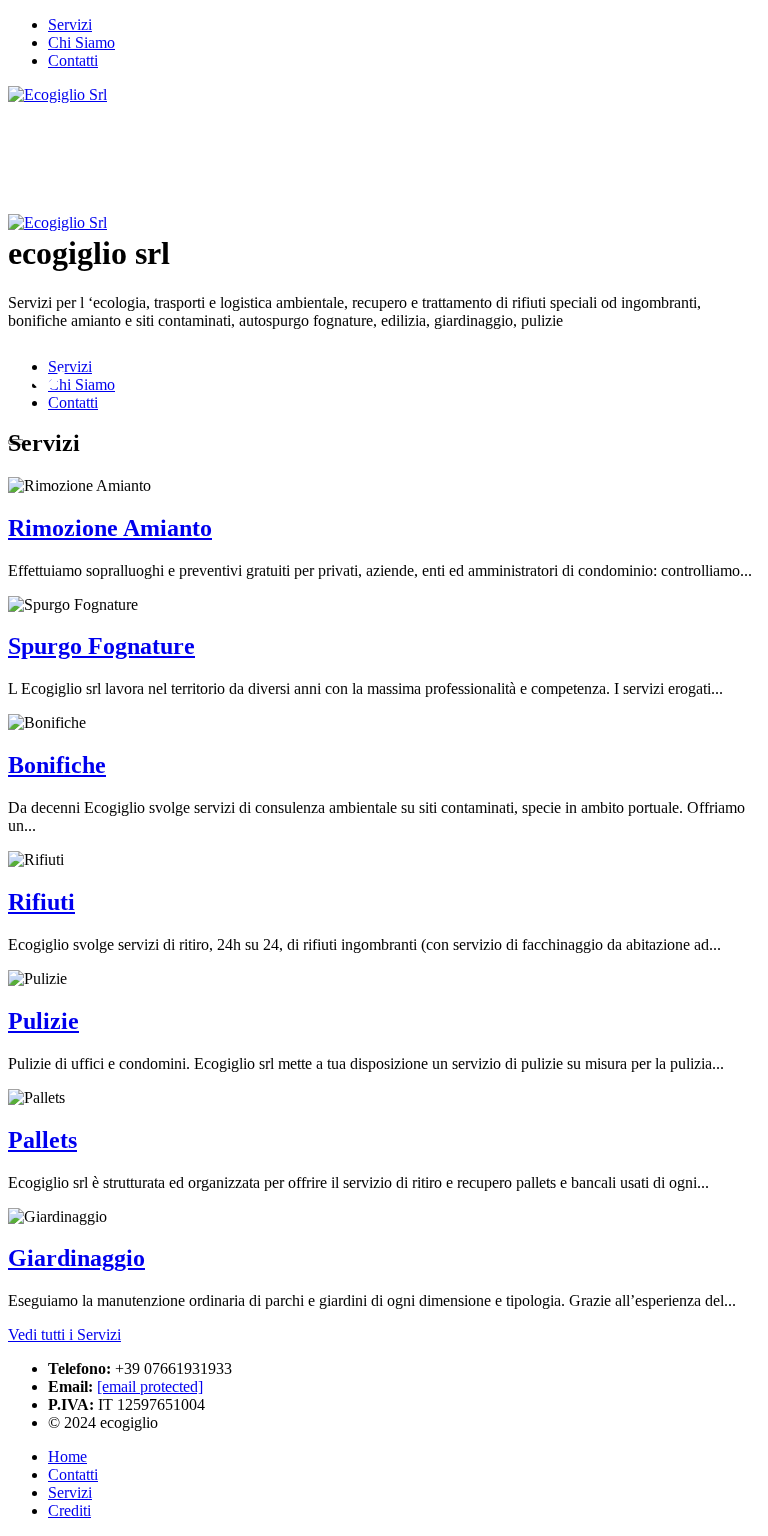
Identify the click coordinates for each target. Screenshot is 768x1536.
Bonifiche (57, 765)
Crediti (69, 1510)
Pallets (42, 1140)
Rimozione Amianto (110, 528)
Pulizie (43, 1021)
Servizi (70, 1492)
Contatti (73, 1474)
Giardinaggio (76, 1258)
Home (67, 1456)
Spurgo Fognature (101, 646)
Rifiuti (41, 902)
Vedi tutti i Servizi (64, 1334)
